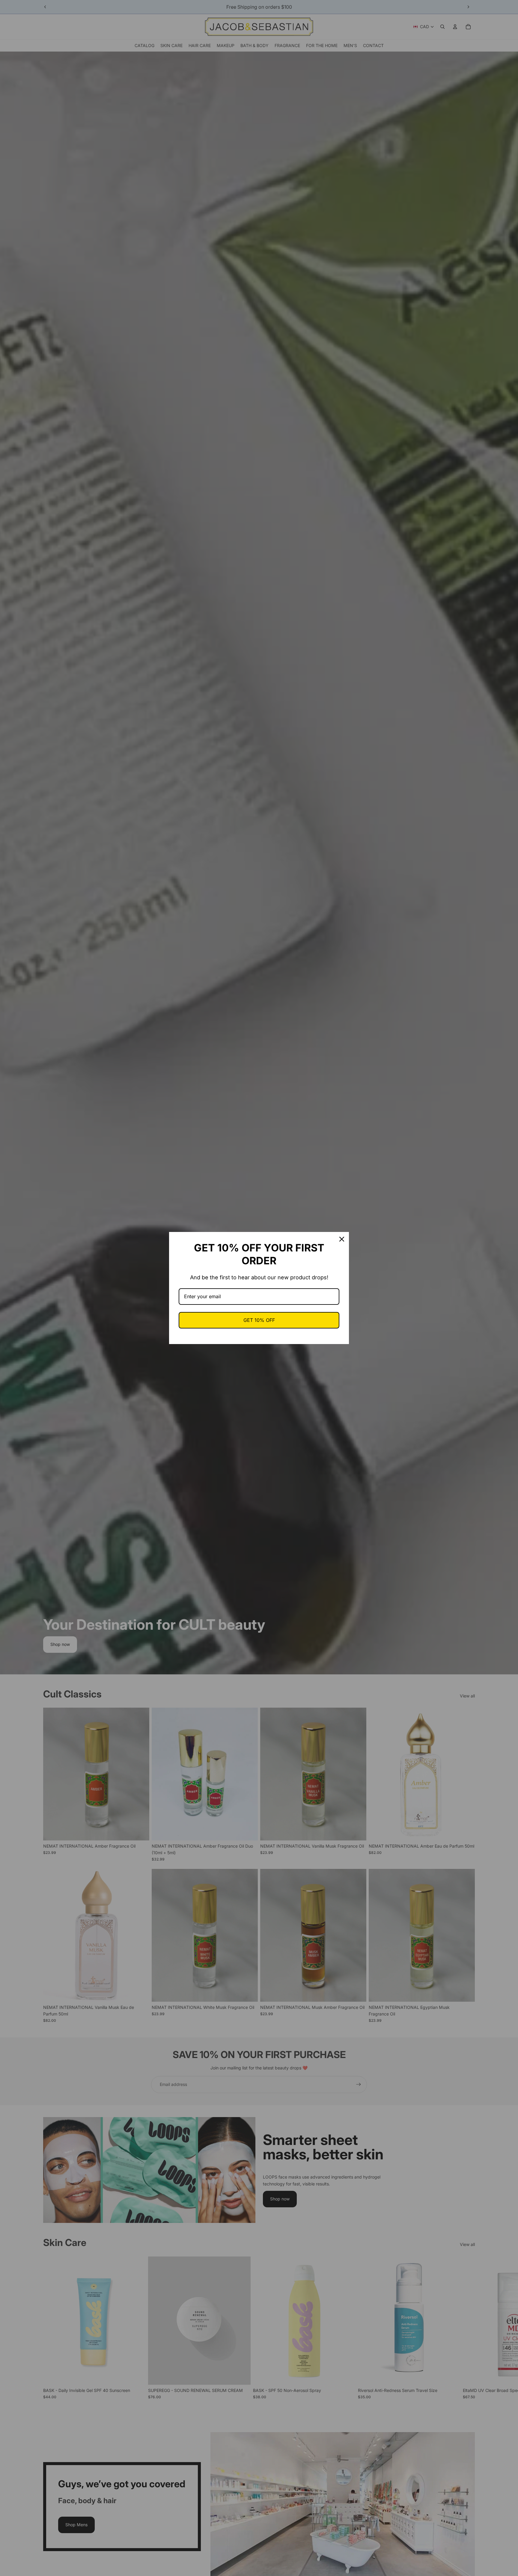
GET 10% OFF (259, 1320)
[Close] (342, 1239)
